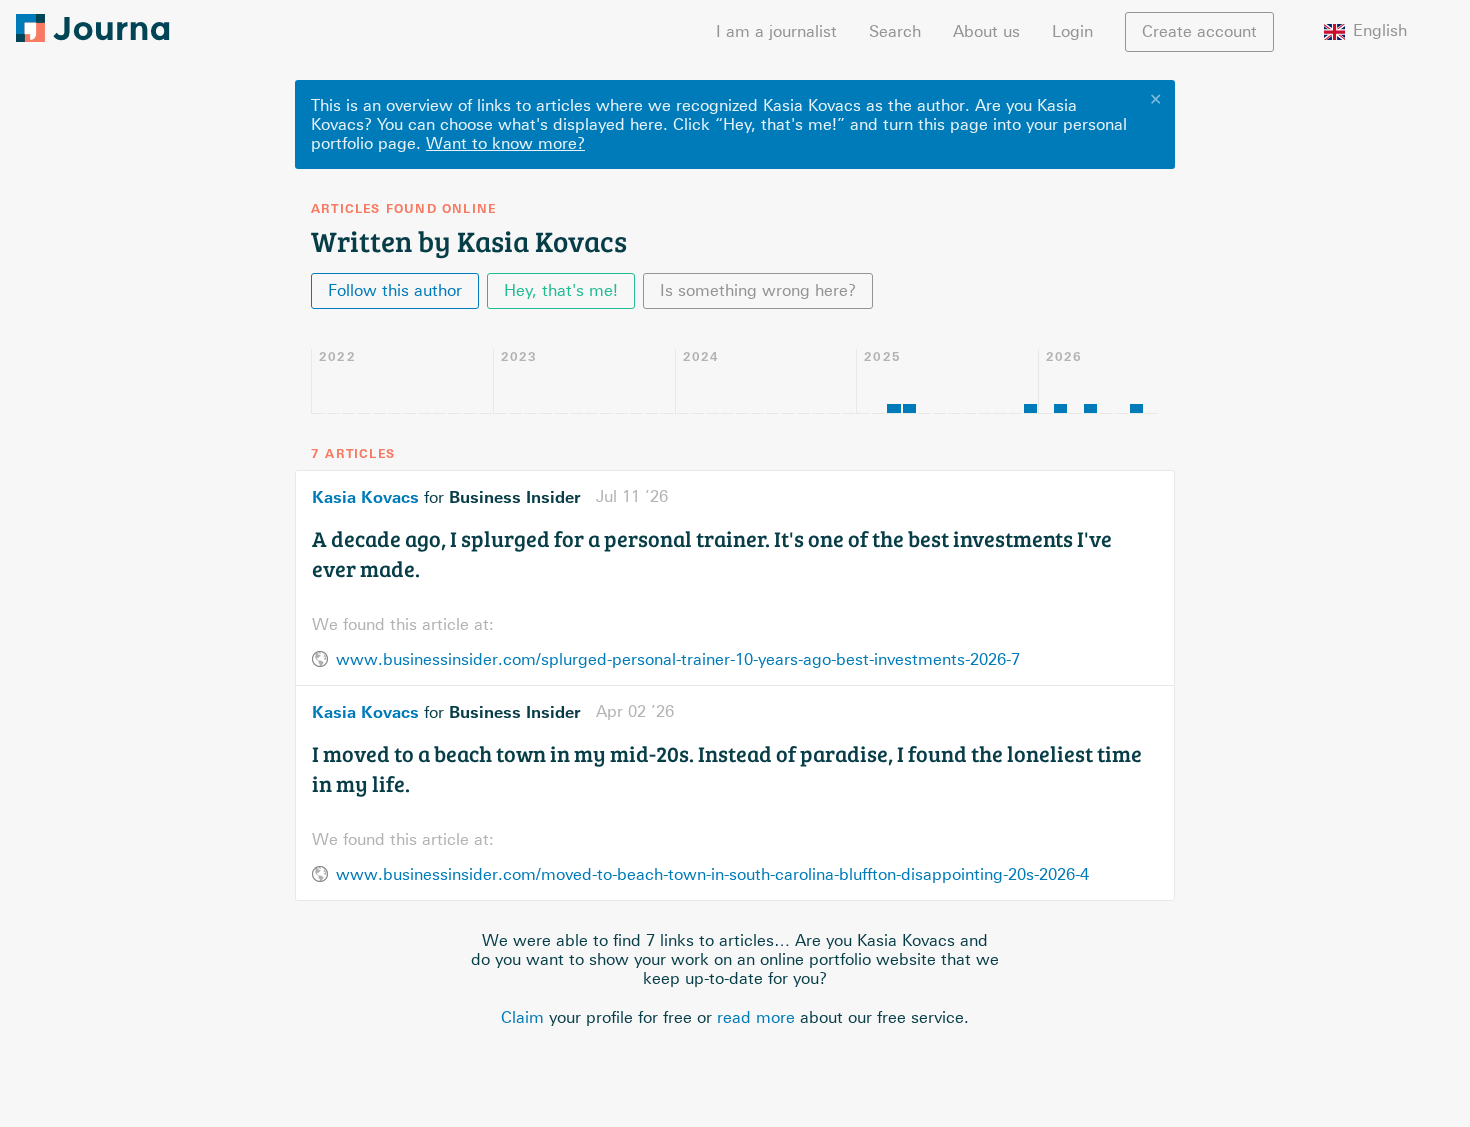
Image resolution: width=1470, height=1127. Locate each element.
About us (986, 31)
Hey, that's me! (561, 290)
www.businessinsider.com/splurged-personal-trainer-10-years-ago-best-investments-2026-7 (678, 659)
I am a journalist (776, 31)
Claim (522, 1017)
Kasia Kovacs (365, 497)
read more (756, 1017)
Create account (1199, 31)
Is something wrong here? (758, 290)
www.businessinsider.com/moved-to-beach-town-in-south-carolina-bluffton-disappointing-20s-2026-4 (712, 874)
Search (895, 31)
